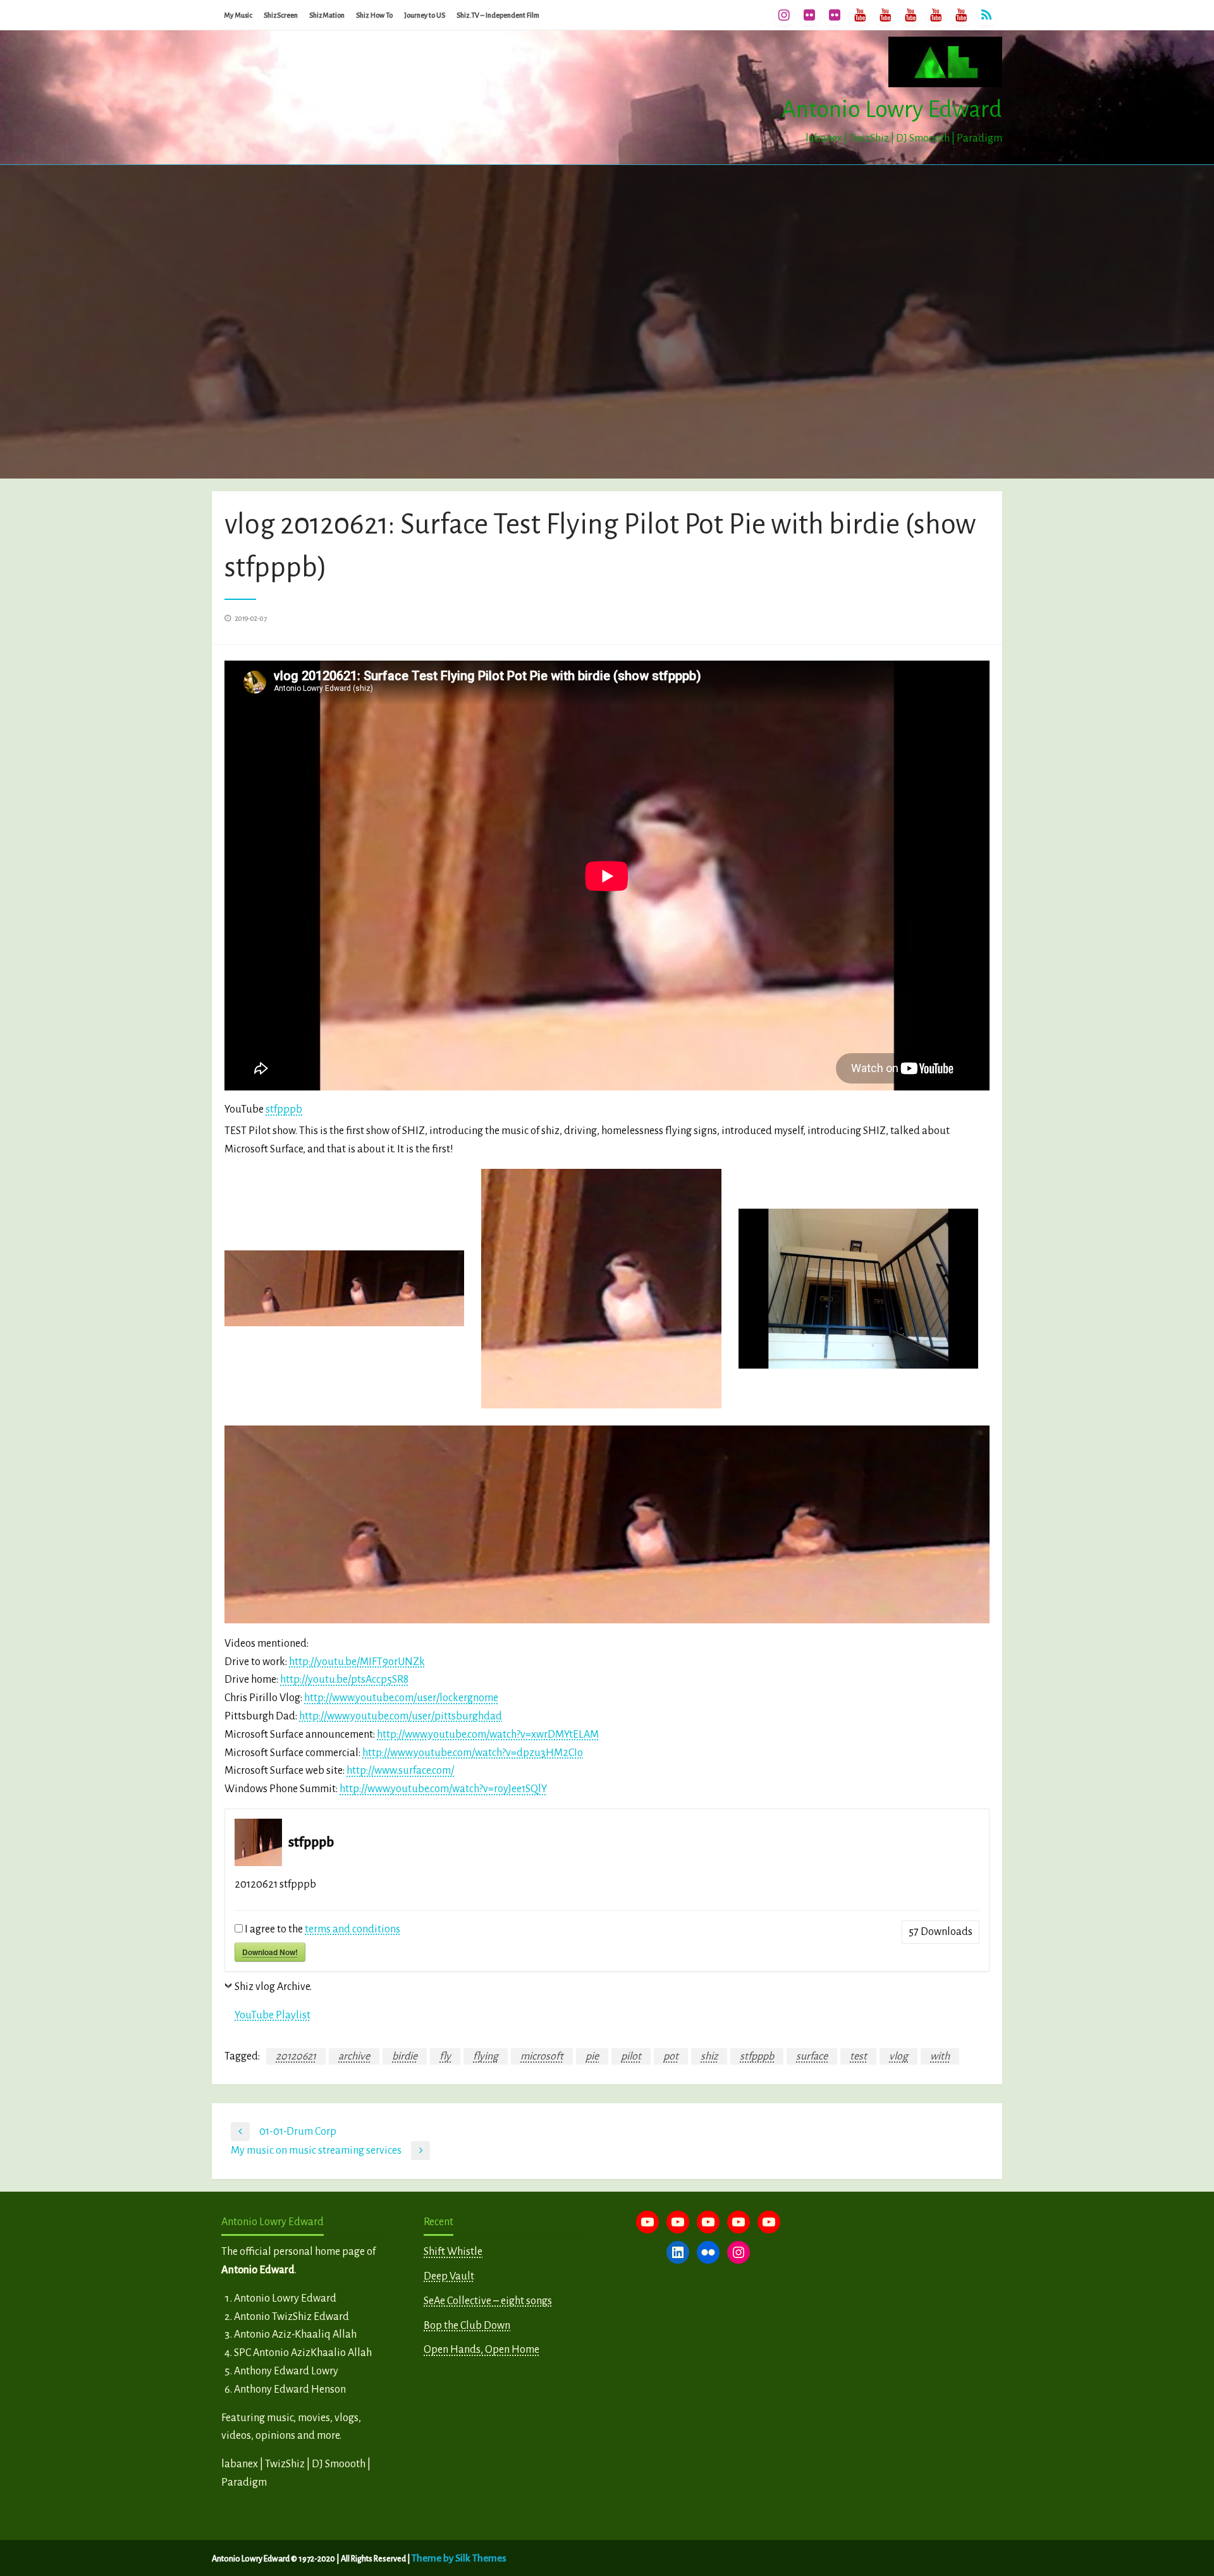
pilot (631, 2056)
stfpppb (284, 1109)
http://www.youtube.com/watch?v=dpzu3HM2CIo (473, 1753)
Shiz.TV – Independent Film (498, 15)
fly (445, 2056)
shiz (709, 2056)
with (940, 2056)
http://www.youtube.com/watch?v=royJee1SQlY (443, 1789)
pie (592, 2056)
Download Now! (270, 1952)
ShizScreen (281, 15)
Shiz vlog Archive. (273, 1987)
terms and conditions (353, 1929)
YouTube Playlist (273, 2015)
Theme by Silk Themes (459, 2558)
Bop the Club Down (467, 2326)
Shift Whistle (453, 2252)
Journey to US (425, 15)
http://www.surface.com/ (400, 1771)
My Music (238, 15)
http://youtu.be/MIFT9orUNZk (357, 1662)
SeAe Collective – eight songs (488, 2301)
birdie (405, 2056)
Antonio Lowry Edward (892, 109)
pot (671, 2056)
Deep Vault (449, 2276)
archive (354, 2056)
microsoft (542, 2056)
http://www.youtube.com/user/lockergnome (401, 1698)
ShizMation (327, 15)
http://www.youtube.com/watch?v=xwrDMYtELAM (488, 1735)
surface (812, 2056)
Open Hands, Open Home (481, 2350)
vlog (898, 2056)
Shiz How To (374, 15)
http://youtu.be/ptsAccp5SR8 (344, 1680)
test (858, 2056)
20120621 (296, 2056)
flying (486, 2056)
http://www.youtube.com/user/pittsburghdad (401, 1716)
